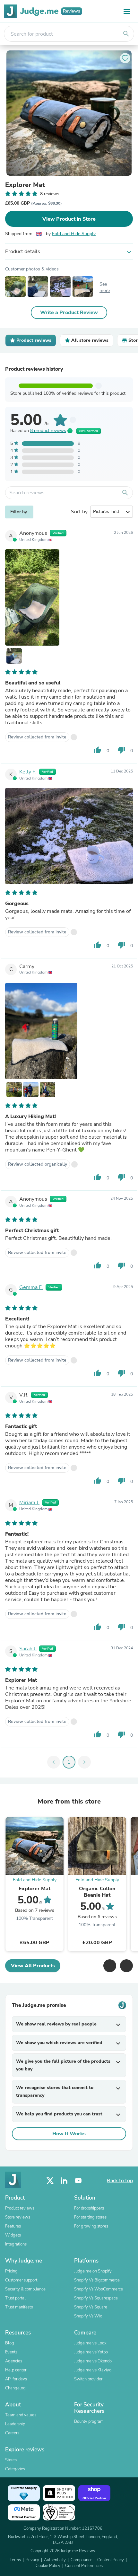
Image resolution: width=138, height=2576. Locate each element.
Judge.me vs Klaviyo (93, 2370)
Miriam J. (29, 1503)
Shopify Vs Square (91, 2307)
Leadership (15, 2424)
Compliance (82, 2560)
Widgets (13, 2235)
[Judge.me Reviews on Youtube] (78, 2181)
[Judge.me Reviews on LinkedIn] (64, 2181)
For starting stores (90, 2217)
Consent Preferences (84, 2566)
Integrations (16, 2244)
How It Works (69, 2134)
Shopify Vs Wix (88, 2316)
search (126, 34)
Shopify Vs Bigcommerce (97, 2280)
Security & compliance (25, 2289)
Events (11, 2352)
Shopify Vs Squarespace (96, 2298)
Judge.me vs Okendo (93, 2361)
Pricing (11, 2271)
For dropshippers (89, 2208)
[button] (110, 1966)
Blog (10, 2343)
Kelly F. (28, 772)
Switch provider (88, 2379)
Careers (12, 2433)
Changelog (15, 2388)
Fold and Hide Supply (74, 234)
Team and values (21, 2415)
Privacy (32, 2560)
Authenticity (55, 2560)
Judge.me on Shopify (93, 2271)
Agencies (14, 2361)
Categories (15, 2469)
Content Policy (111, 2560)
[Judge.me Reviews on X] (50, 2181)
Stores (11, 2460)
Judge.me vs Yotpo (91, 2352)
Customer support (21, 2280)
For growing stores (91, 2226)
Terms (15, 2560)
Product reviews (20, 2208)
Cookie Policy (48, 2566)
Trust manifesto (19, 2307)
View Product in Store (69, 219)
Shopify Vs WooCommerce (99, 2289)
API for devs (16, 2379)
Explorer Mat (25, 185)
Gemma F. (31, 1287)
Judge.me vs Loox (90, 2343)
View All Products (33, 1966)
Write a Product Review (69, 313)
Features (13, 2226)
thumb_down (121, 750)
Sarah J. (28, 1649)
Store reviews (18, 2217)
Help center (16, 2370)
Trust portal (15, 2298)
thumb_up (98, 750)
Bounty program (89, 2422)
